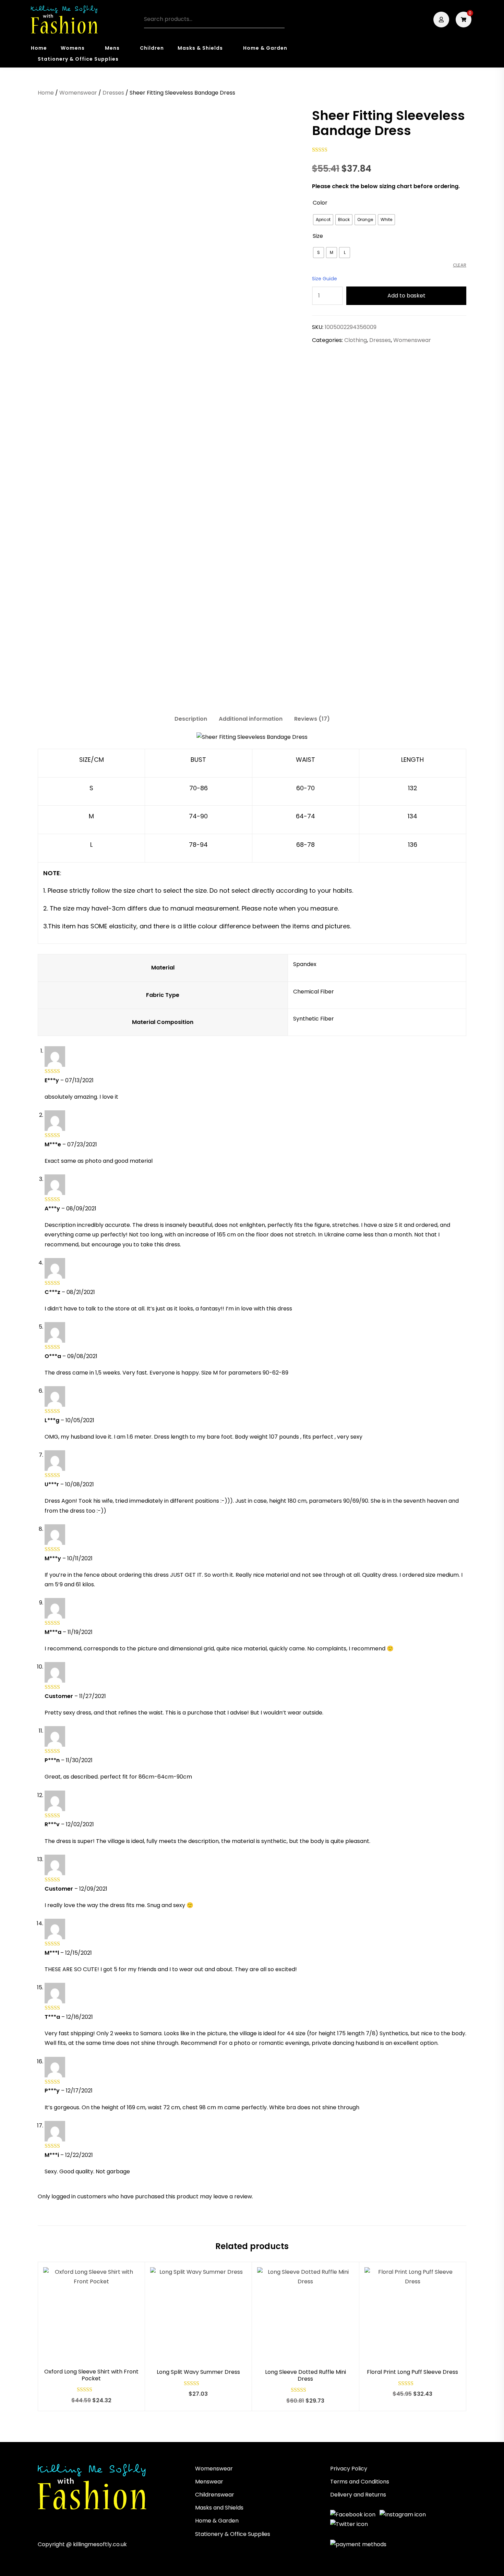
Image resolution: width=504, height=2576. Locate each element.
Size (318, 236)
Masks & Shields (200, 48)
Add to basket (406, 296)
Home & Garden (265, 48)
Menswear (209, 2482)
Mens (112, 48)
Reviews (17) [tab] (312, 719)
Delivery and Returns (358, 2495)
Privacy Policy (349, 2469)
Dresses (113, 93)
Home (39, 48)
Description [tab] (191, 719)
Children (152, 48)
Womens (73, 48)
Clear (460, 265)
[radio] (323, 220)
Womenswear (78, 93)
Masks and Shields (219, 2508)
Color (320, 203)
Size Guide (325, 279)
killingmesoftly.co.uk (100, 2544)
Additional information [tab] (251, 719)
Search (276, 20)
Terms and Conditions (360, 2482)
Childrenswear (215, 2495)
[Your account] (442, 20)
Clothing (356, 340)
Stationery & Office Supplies (78, 59)
